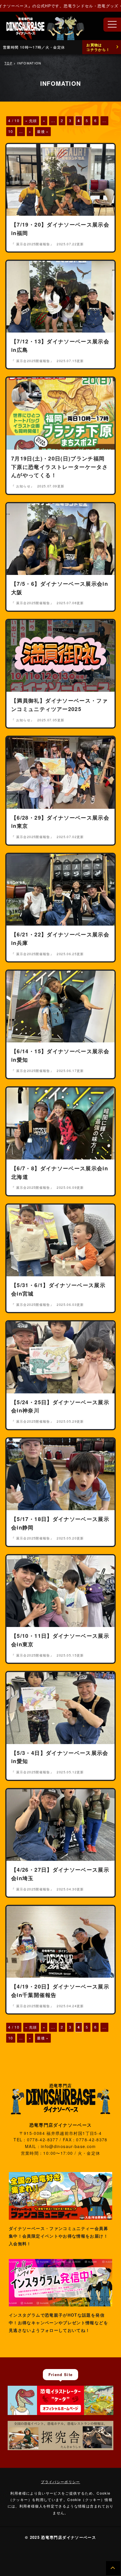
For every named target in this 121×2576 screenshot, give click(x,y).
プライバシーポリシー (60, 2482)
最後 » (43, 131)
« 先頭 (31, 120)
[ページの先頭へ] (113, 2568)
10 (11, 131)
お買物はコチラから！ (98, 47)
